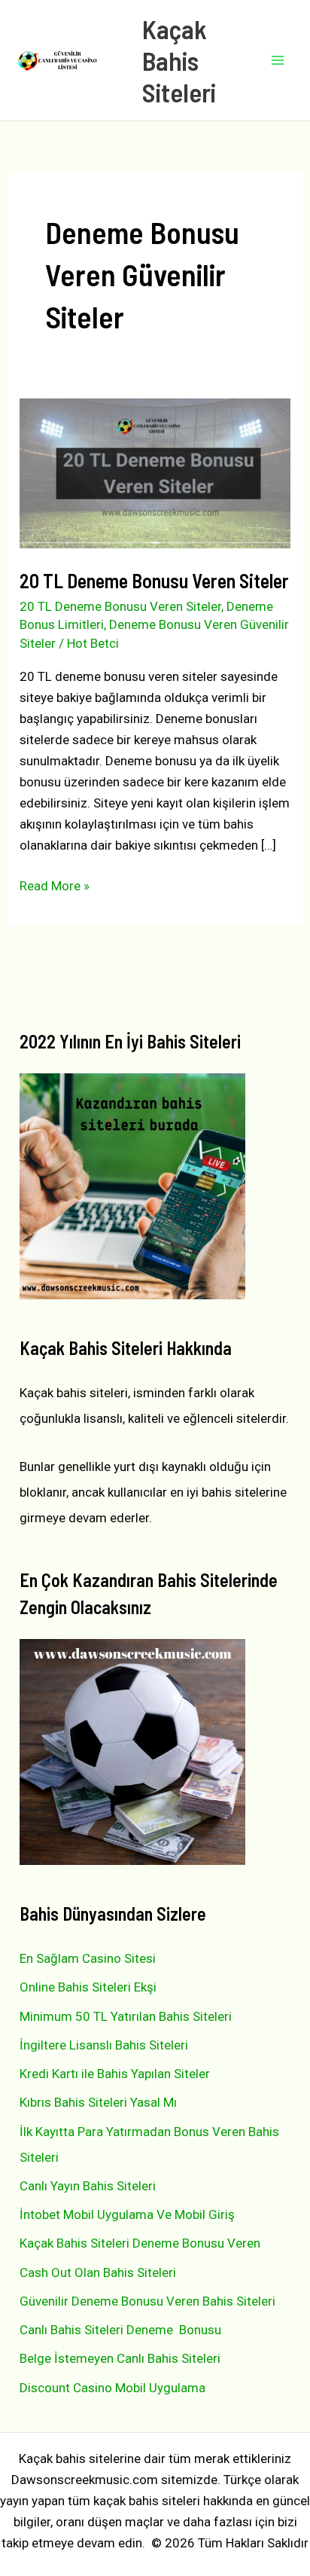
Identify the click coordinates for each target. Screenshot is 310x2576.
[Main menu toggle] (278, 60)
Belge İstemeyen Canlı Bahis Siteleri (120, 2358)
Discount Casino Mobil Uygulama (112, 2388)
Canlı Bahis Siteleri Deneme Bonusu (120, 2330)
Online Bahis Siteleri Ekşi (88, 1987)
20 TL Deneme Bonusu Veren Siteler (154, 580)
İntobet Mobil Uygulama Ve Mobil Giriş (127, 2214)
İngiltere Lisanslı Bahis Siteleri (104, 2045)
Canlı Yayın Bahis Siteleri (88, 2186)
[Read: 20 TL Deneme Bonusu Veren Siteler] (155, 472)
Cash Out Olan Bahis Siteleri (98, 2272)
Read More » (55, 887)
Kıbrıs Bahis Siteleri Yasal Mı (98, 2102)
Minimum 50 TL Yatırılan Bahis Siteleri (126, 2016)
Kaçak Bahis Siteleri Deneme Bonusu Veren (140, 2243)
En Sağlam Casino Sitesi (88, 1958)
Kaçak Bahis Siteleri (179, 60)
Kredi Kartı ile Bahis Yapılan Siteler (115, 2074)
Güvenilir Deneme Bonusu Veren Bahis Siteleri (147, 2301)
